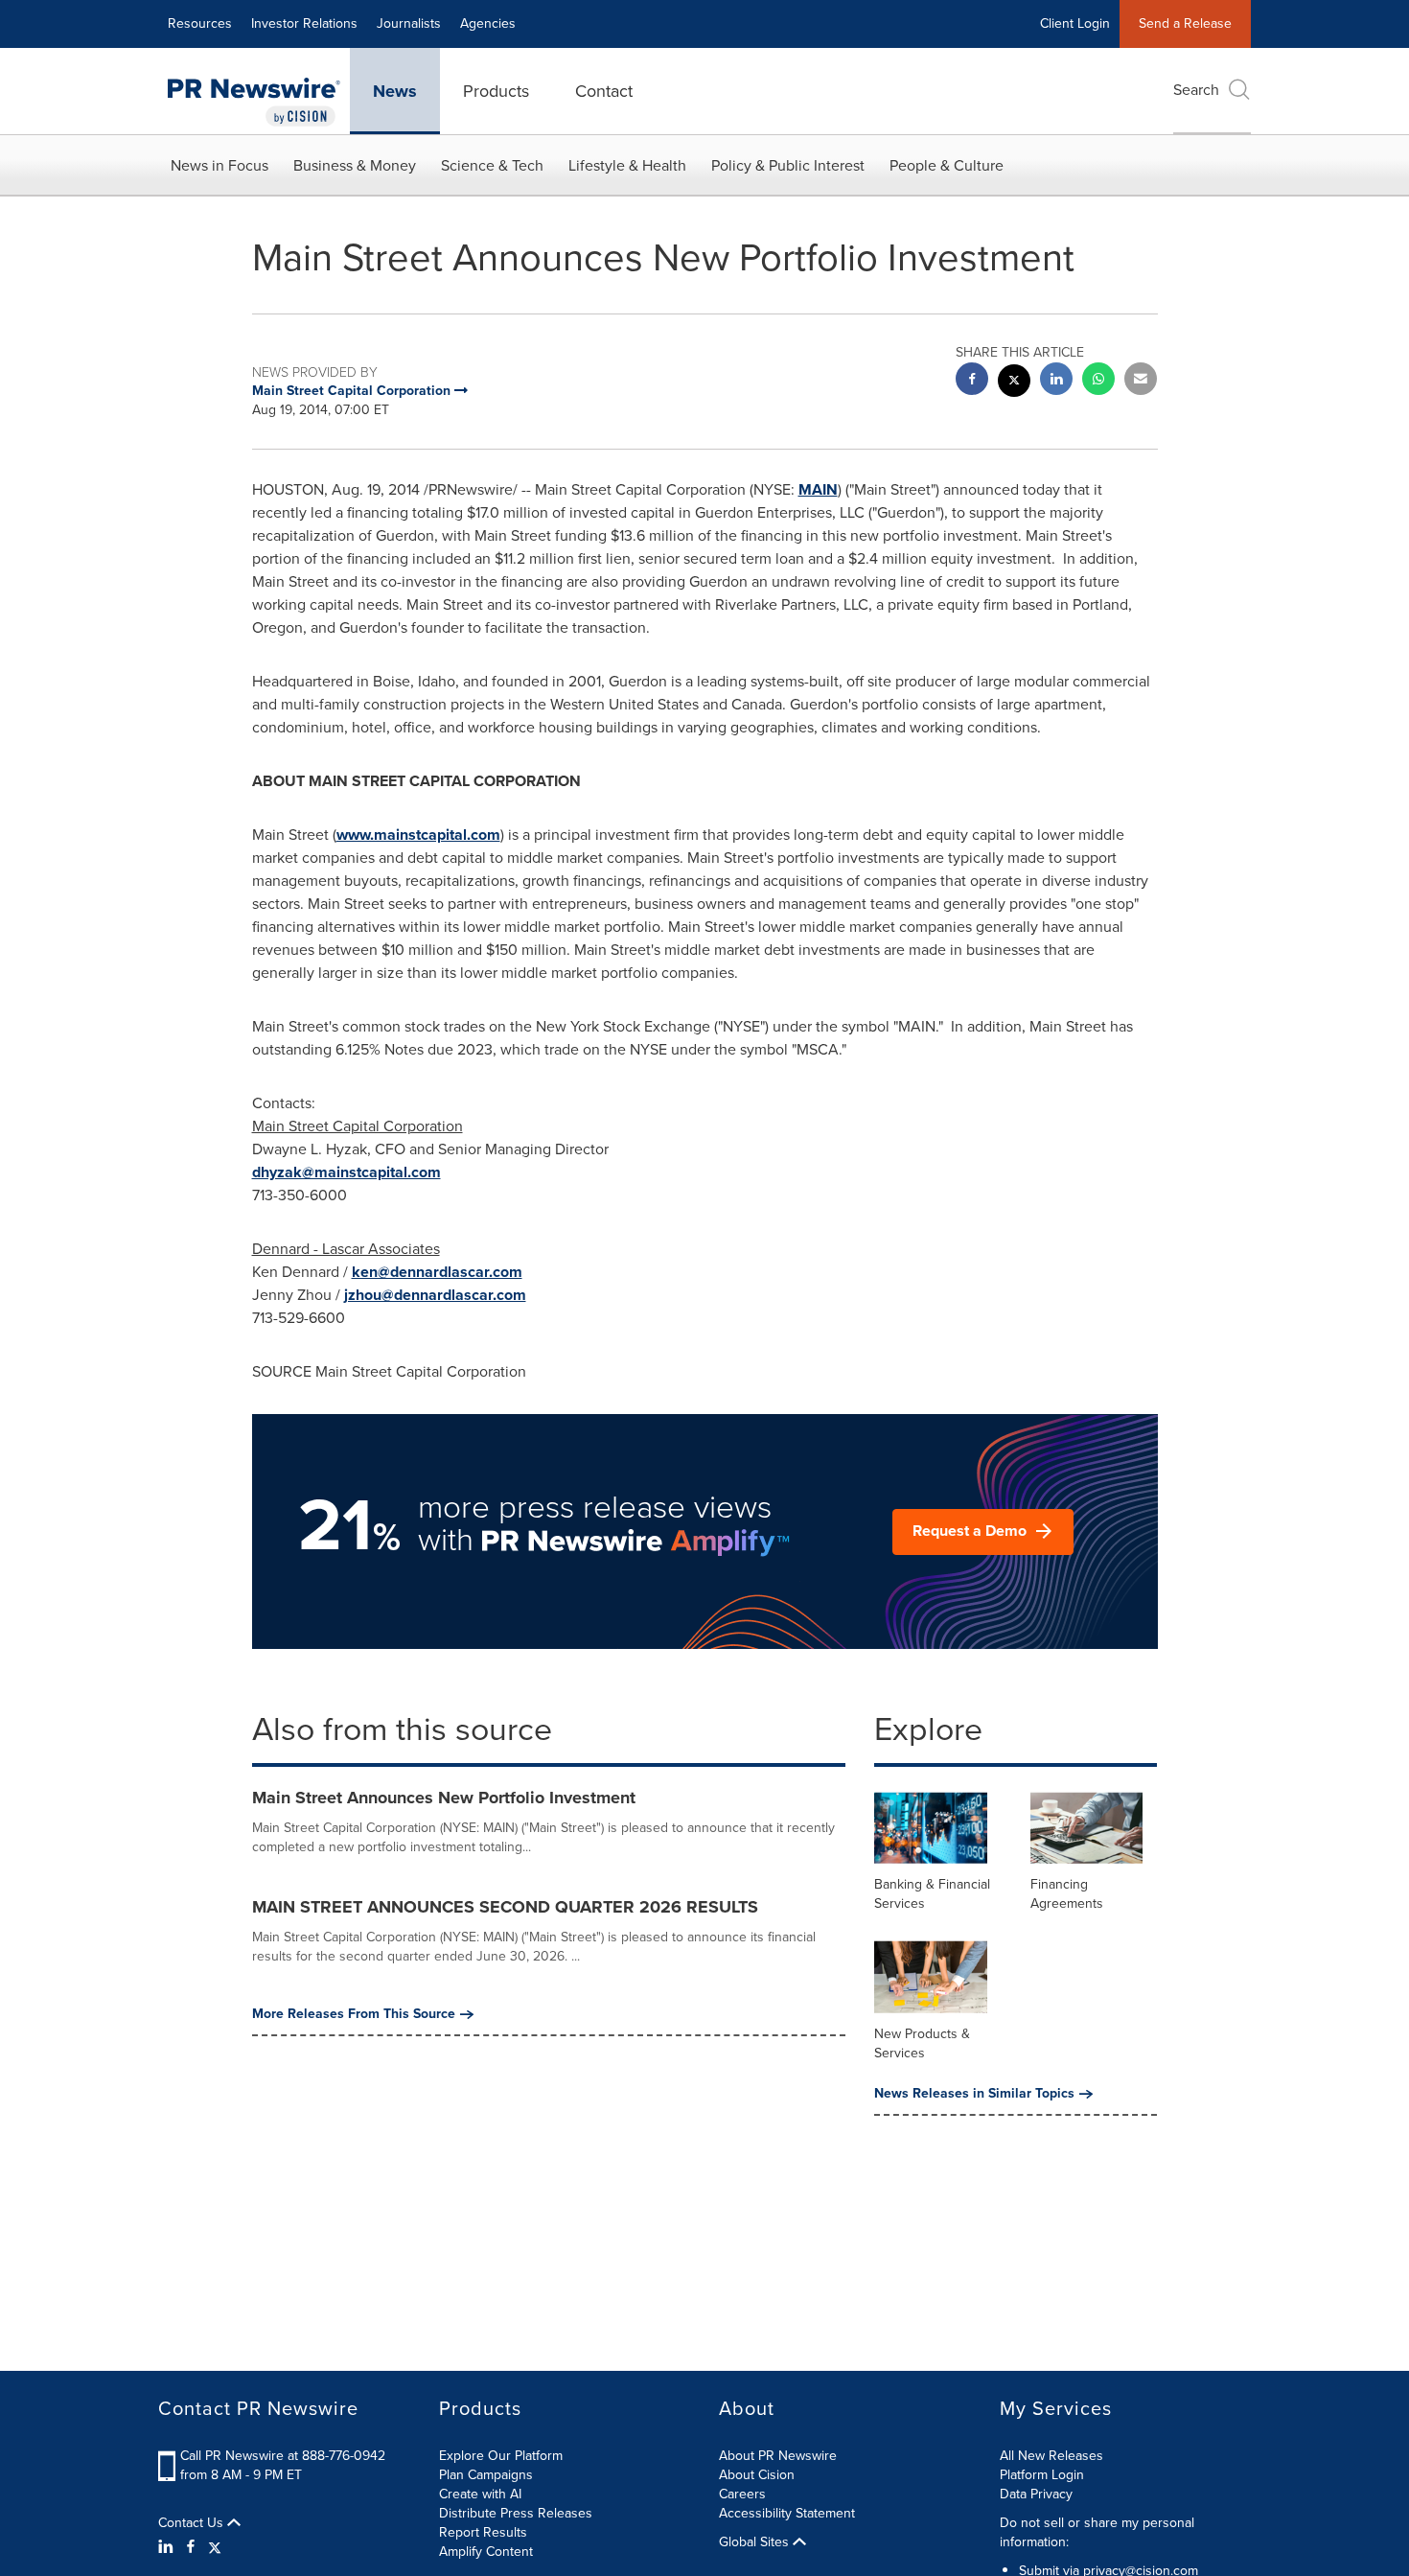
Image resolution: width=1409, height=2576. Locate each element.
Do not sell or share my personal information (1097, 2532)
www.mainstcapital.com (418, 835)
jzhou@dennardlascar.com (435, 1295)
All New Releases (1051, 2456)
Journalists (409, 23)
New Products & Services (922, 2043)
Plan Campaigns (486, 2475)
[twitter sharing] (1014, 383)
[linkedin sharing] (1056, 381)
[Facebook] (191, 2547)
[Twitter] (215, 2547)
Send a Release (1185, 23)
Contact (604, 91)
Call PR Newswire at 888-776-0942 (283, 2456)
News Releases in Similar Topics (974, 2094)
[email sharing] (1141, 381)
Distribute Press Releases (516, 2513)
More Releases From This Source (354, 2014)
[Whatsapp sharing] (1098, 381)
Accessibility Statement (787, 2513)
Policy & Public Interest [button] (788, 165)
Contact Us (193, 2523)
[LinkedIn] (168, 2547)
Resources (200, 23)
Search (1196, 90)
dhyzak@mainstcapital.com (346, 1172)
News (395, 91)
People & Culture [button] (947, 165)
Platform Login (1042, 2475)
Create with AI (480, 2494)
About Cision (757, 2475)
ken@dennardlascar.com (437, 1272)
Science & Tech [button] (492, 165)
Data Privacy (1036, 2494)
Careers (742, 2494)
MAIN (818, 489)
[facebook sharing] (972, 381)
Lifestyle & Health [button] (627, 165)
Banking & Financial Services (932, 1894)
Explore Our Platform (501, 2456)
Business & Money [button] (355, 165)
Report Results (483, 2532)
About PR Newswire (778, 2456)
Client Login (1075, 23)
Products (496, 91)
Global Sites (756, 2542)
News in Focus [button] (219, 165)
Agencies (488, 23)
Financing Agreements (1067, 1894)
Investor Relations (304, 23)
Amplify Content (486, 2552)
